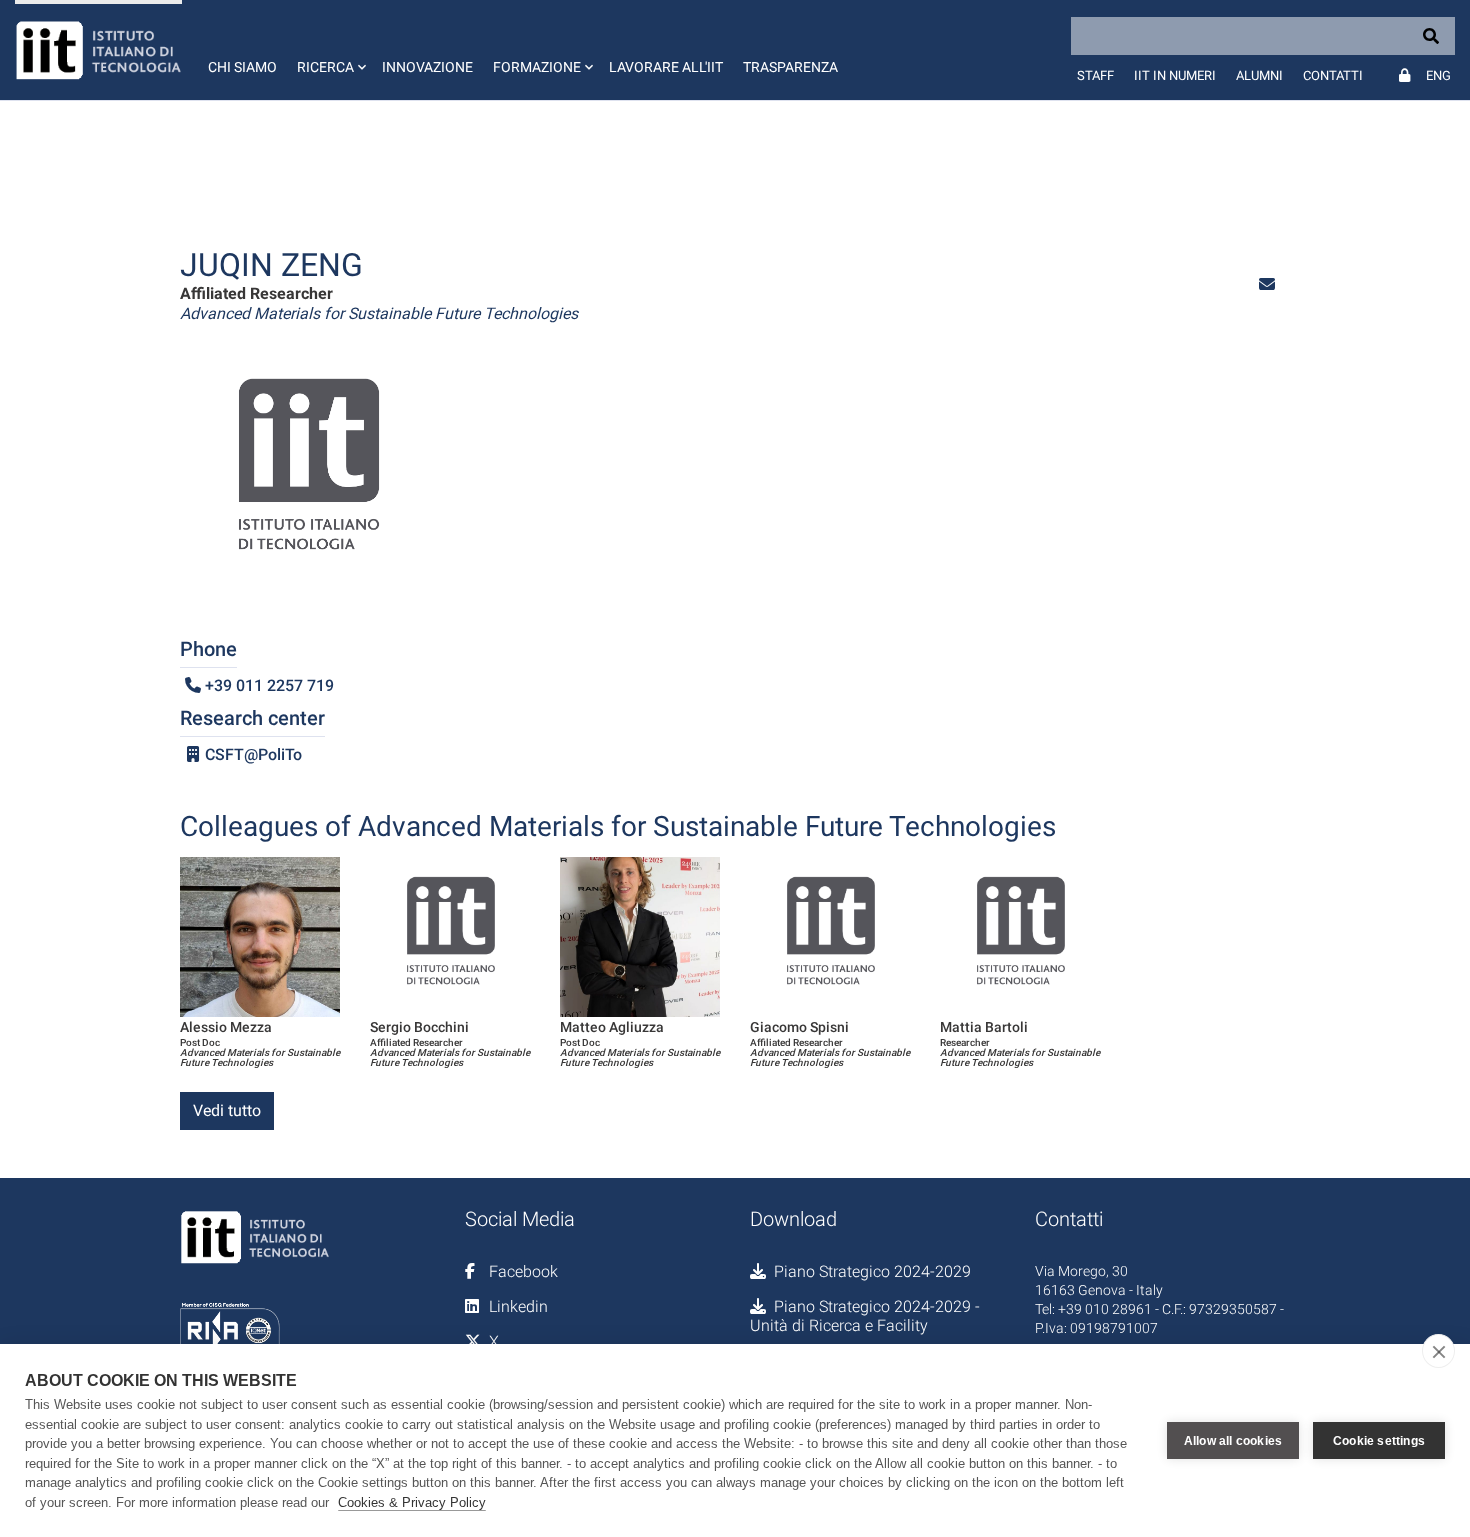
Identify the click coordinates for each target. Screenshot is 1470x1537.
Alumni (1259, 75)
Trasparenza (790, 67)
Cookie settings (1379, 1441)
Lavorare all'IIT (666, 67)
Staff (1095, 75)
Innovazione (427, 67)
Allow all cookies (1233, 1441)
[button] (329, 50)
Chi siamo (242, 67)
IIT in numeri (1175, 75)
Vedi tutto (227, 1110)
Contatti (1333, 75)
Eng (1438, 75)
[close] (1438, 1351)
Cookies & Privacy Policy (412, 1502)
